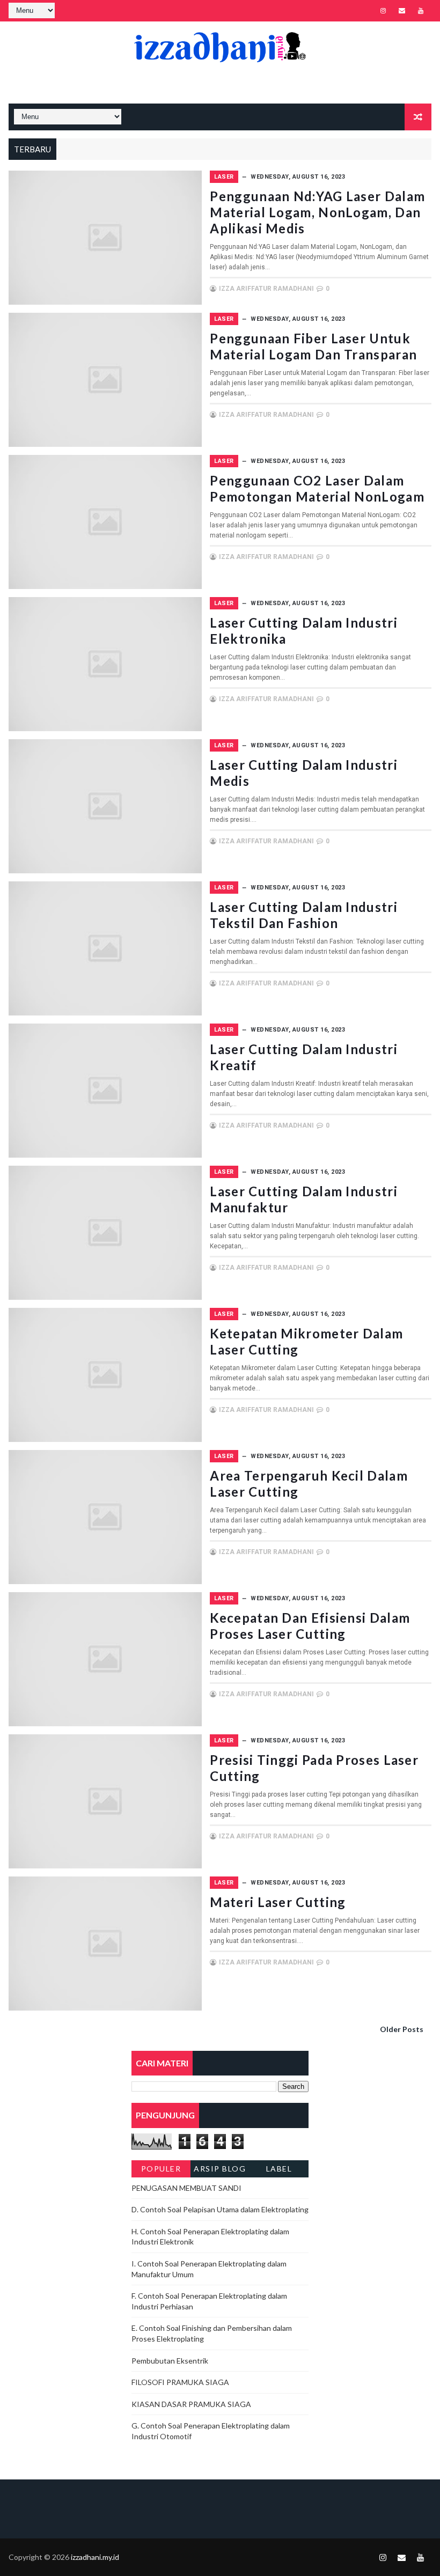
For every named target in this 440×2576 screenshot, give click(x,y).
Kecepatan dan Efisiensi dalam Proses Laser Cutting (310, 1626)
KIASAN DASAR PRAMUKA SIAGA (191, 2404)
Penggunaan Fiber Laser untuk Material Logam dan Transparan (313, 346)
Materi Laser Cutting (278, 1902)
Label (279, 2169)
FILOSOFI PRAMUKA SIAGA (180, 2382)
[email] (402, 11)
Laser (224, 177)
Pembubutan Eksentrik (170, 2361)
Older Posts (402, 2029)
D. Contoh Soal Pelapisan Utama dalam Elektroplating (220, 2209)
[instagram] (383, 11)
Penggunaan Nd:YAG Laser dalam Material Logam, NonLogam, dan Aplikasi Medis (317, 212)
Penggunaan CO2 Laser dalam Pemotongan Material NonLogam (317, 488)
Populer (161, 2169)
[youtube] (421, 11)
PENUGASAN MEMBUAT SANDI (186, 2188)
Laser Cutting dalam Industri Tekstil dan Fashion (303, 915)
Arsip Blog (220, 2169)
